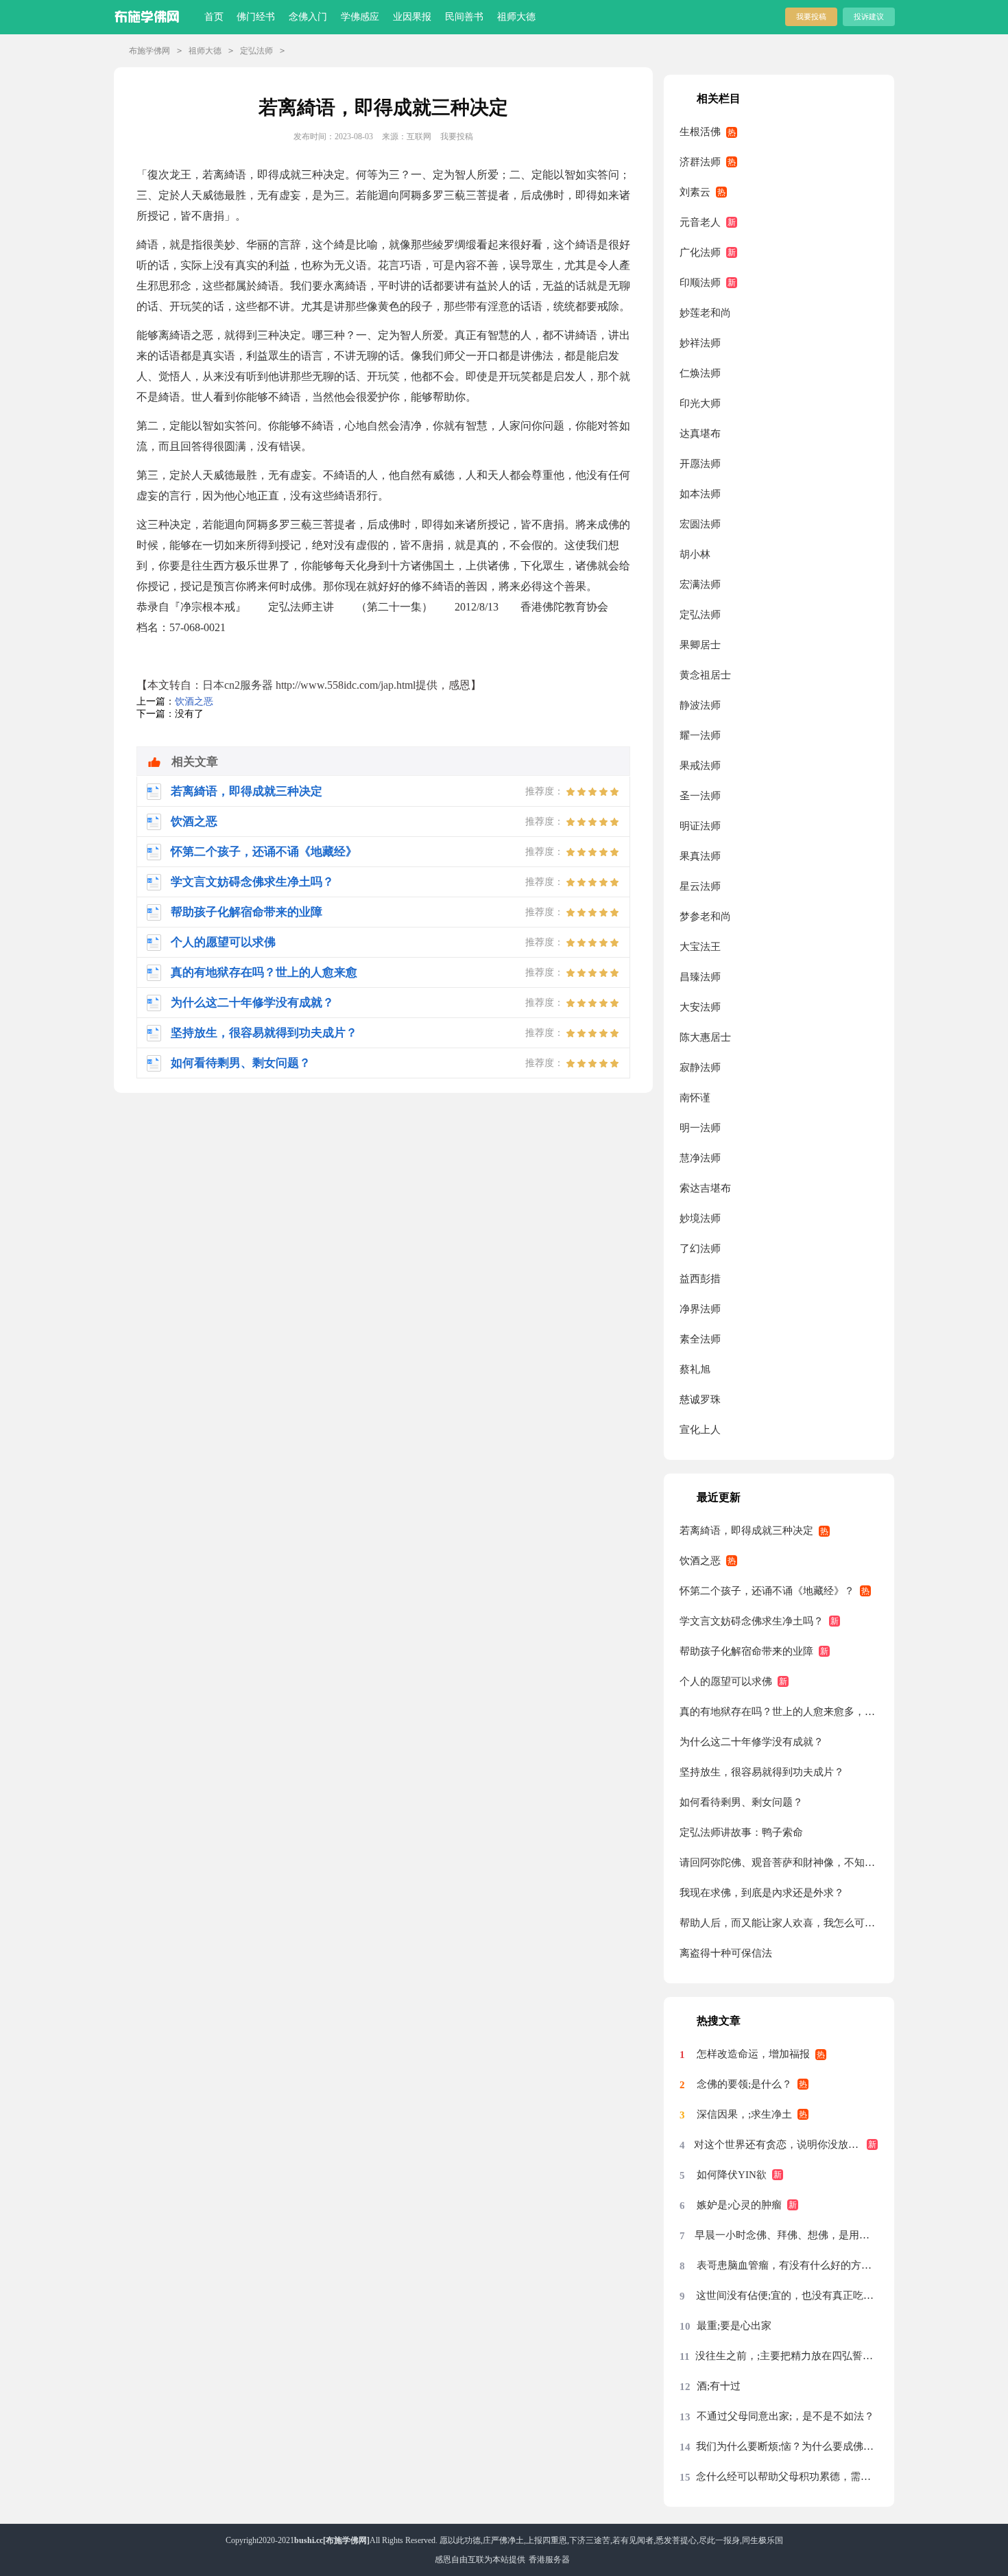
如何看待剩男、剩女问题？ (741, 1802)
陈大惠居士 (705, 1037)
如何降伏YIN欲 (732, 2175)
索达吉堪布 (705, 1188)
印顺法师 (700, 283)
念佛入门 (308, 17)
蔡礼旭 (695, 1369)
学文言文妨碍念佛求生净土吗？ (752, 1621)
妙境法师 (700, 1218)
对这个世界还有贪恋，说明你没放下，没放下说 (786, 2144)
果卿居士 (700, 645)
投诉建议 (869, 16)
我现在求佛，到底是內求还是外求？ (762, 1893)
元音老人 (700, 222)
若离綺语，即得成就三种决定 (746, 1531)
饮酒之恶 (194, 701)
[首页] (150, 14)
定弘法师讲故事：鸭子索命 (741, 1832)
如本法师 (700, 494)
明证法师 (700, 826)
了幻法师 (700, 1249)
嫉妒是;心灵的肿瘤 (739, 2205)
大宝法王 (700, 947)
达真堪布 (700, 434)
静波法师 (700, 705)
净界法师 (700, 1309)
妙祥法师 (700, 343)
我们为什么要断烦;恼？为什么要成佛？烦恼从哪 (787, 2446)
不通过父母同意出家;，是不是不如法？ (785, 2416)
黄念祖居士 (705, 675)
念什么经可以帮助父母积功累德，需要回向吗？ (787, 2477)
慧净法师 (700, 1158)
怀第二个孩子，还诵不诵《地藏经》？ (767, 1591)
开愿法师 (700, 464)
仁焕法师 (700, 373)
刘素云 (695, 192)
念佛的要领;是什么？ (744, 2084)
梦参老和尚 (705, 917)
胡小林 (695, 554)
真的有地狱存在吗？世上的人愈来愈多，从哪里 (779, 1712)
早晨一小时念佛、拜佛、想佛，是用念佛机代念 (786, 2235)
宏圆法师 (700, 524)
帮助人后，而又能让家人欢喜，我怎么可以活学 (779, 1923)
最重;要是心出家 (734, 2326)
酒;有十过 (719, 2386)
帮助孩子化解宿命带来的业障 (746, 1651)
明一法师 (700, 1128)
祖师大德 (516, 17)
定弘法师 (256, 51)
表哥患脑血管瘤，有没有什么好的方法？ (787, 2265)
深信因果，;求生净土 (744, 2114)
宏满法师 (700, 584)
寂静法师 (700, 1067)
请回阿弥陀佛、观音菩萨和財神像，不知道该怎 (779, 1863)
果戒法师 (700, 766)
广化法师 (700, 252)
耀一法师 (700, 735)
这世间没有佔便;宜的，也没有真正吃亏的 (787, 2295)
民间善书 (464, 17)
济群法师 (700, 162)
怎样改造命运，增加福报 (753, 2054)
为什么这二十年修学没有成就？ (752, 1742)
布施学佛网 (149, 51)
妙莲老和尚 (705, 313)
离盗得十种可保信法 (726, 1953)
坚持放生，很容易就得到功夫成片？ (762, 1772)
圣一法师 (700, 796)
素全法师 (700, 1339)
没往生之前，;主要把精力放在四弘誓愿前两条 (787, 2356)
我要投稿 (811, 16)
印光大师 (700, 403)
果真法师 (700, 856)
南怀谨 (695, 1098)
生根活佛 (700, 132)
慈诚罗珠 (700, 1399)
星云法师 (700, 886)
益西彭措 (700, 1279)
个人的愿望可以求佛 (726, 1681)
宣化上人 (700, 1430)
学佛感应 (360, 17)
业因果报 (412, 17)
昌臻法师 (700, 977)
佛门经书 (256, 17)
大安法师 (700, 1007)
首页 (214, 17)
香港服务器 (549, 2560)
